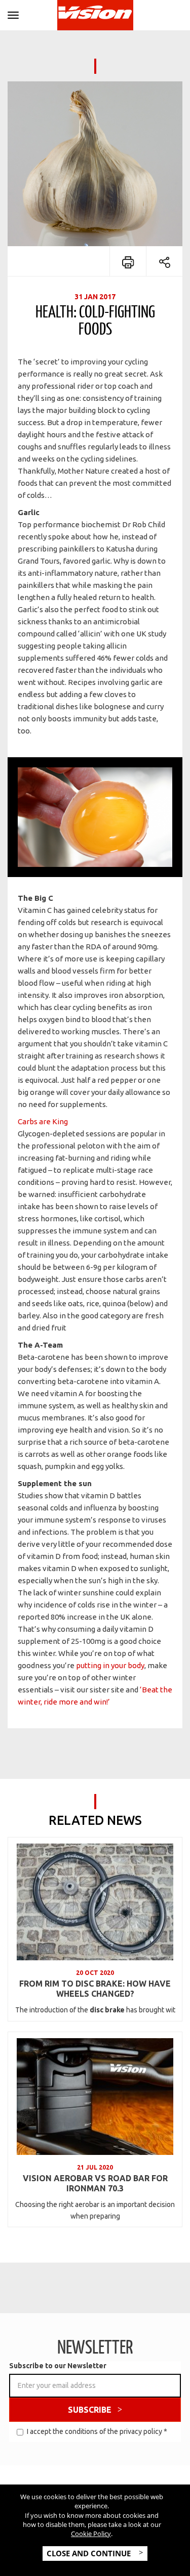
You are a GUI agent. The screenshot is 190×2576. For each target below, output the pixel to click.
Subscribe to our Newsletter (58, 2366)
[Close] (13, 13)
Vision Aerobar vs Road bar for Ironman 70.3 (95, 2183)
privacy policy (141, 2431)
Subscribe (90, 2410)
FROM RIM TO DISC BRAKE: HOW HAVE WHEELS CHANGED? (95, 1989)
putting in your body (110, 1665)
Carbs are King (43, 1121)
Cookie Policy (91, 2534)
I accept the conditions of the (97, 2431)
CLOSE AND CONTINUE (90, 2553)
